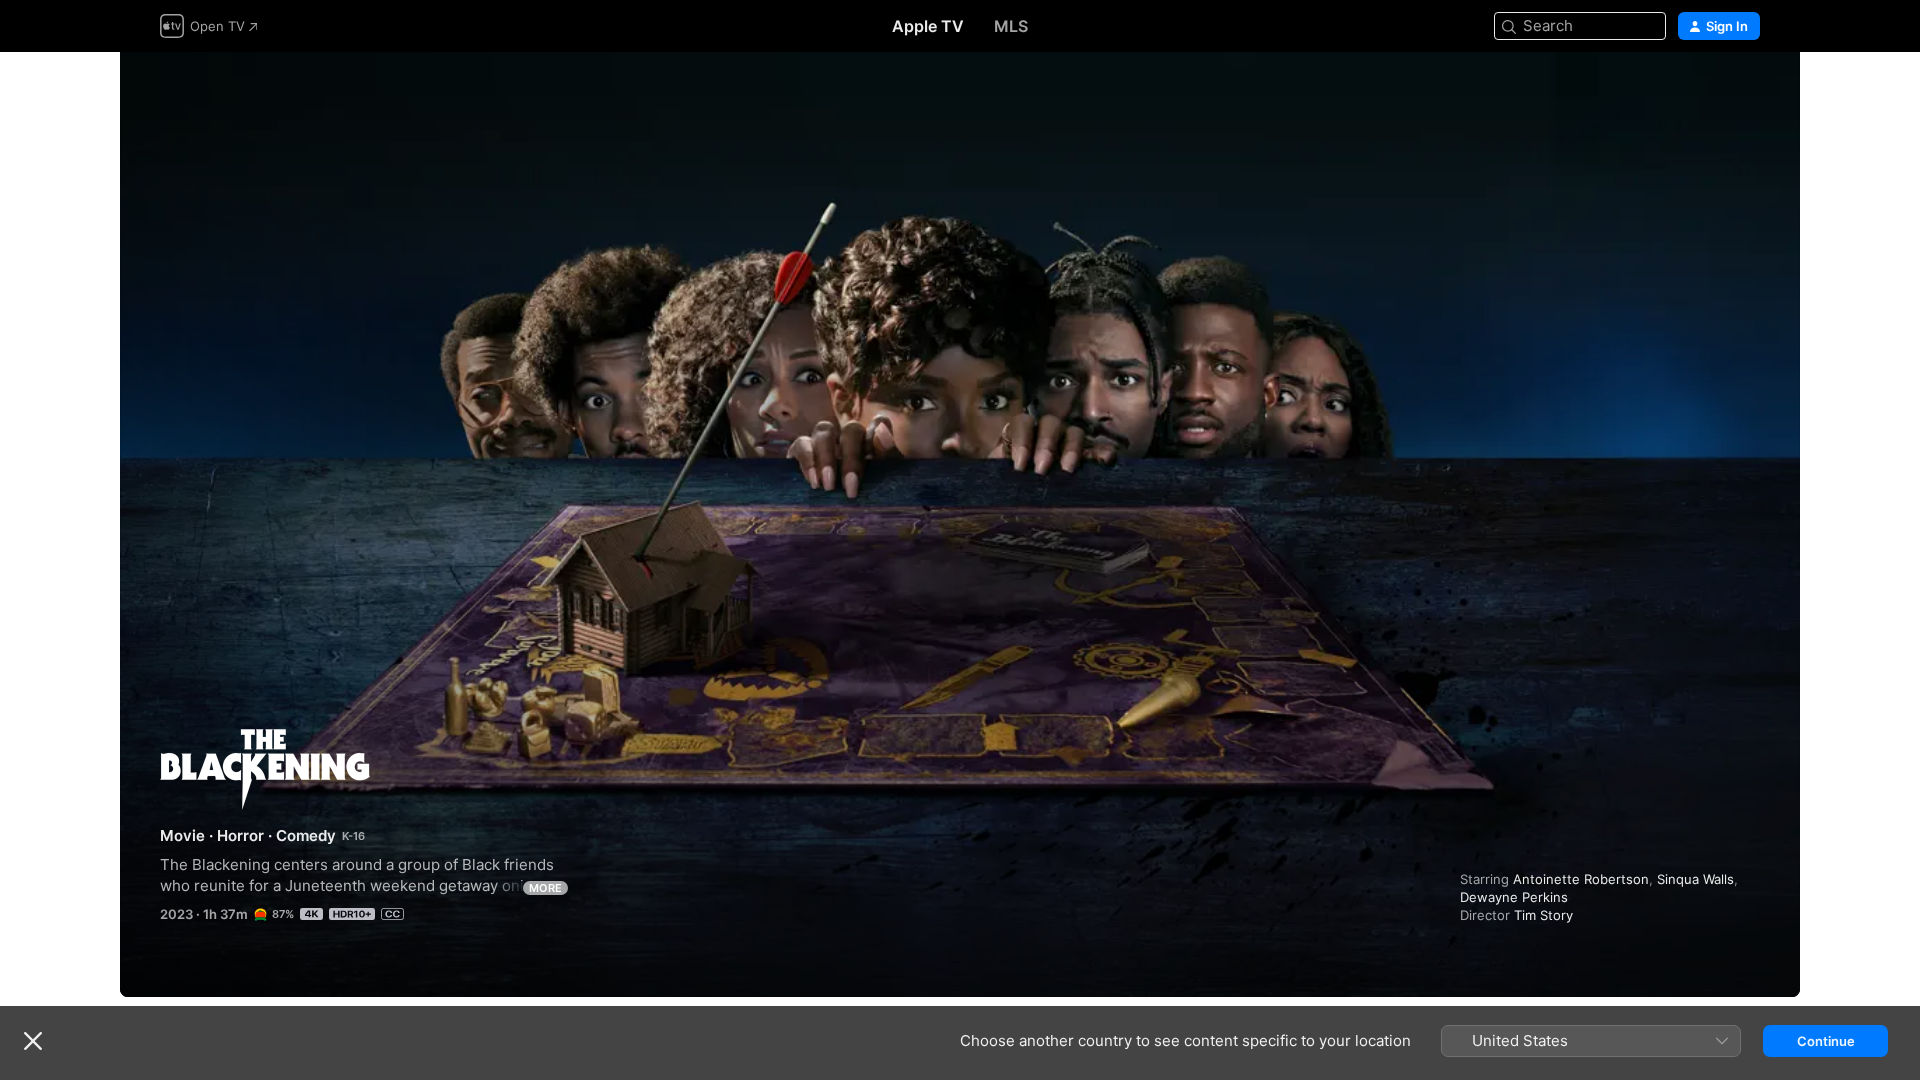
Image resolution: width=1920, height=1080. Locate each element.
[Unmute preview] (1746, 91)
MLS (1011, 26)
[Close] (33, 1041)
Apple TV (928, 26)
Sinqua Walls (1695, 879)
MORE (545, 888)
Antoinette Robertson (1581, 879)
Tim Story (1543, 915)
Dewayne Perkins (1514, 897)
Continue (1826, 1041)
